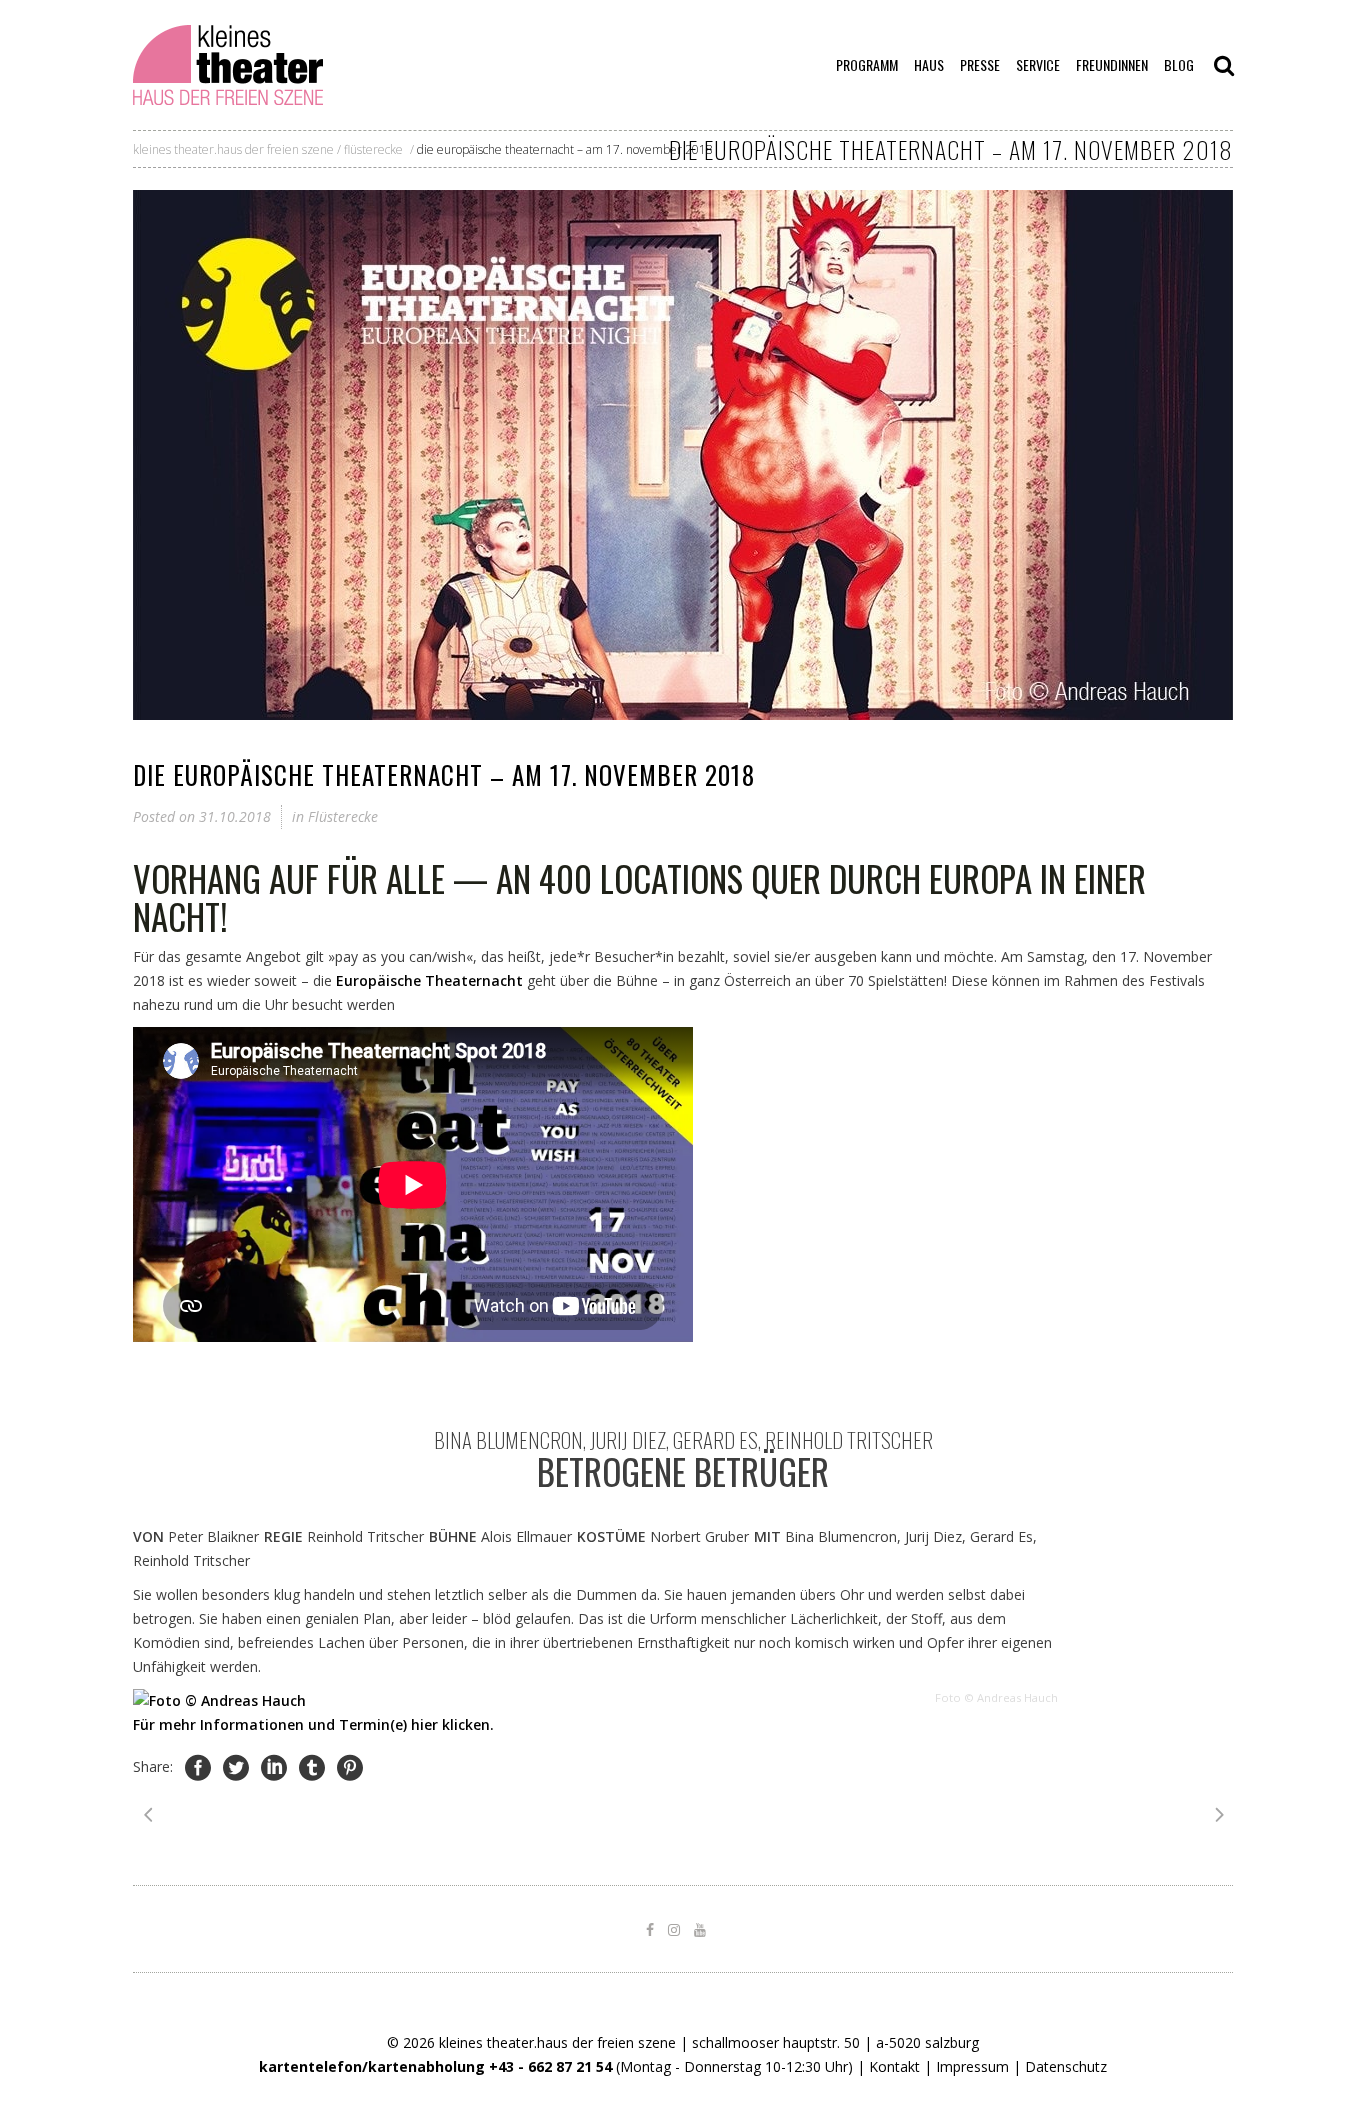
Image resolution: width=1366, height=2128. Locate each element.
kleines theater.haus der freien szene (233, 149)
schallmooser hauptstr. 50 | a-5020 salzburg (835, 2042)
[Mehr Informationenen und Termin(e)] (219, 1700)
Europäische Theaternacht (429, 980)
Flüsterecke (373, 149)
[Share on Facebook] (198, 1767)
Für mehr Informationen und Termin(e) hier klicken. (313, 1724)
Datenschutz (1066, 2066)
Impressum (972, 2066)
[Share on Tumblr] (312, 1767)
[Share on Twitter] (236, 1767)
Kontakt (894, 2066)
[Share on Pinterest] (350, 1767)
